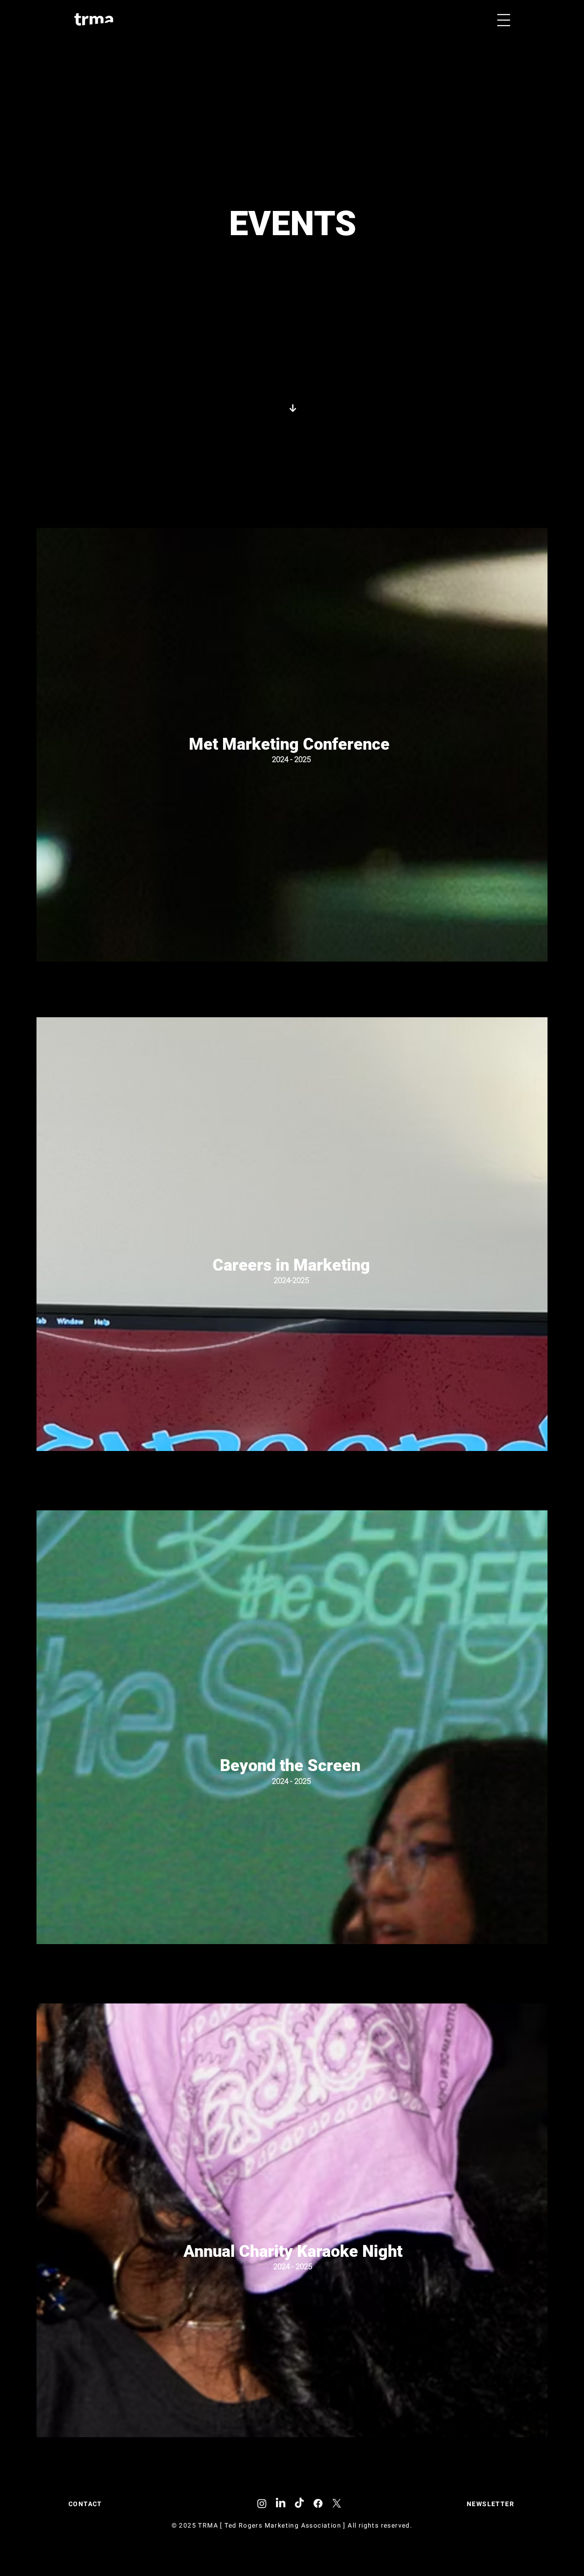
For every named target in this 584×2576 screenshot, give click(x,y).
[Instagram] (262, 2503)
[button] (504, 20)
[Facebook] (318, 2503)
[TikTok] (299, 2503)
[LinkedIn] (281, 2503)
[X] (337, 2503)
